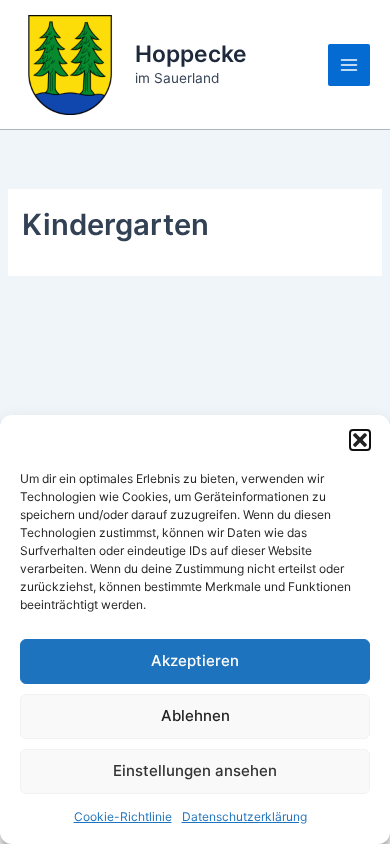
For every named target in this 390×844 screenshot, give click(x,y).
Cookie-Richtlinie (123, 816)
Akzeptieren (195, 660)
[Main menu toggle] (349, 65)
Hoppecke (191, 54)
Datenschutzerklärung (244, 816)
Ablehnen (195, 715)
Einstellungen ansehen (195, 770)
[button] (360, 440)
